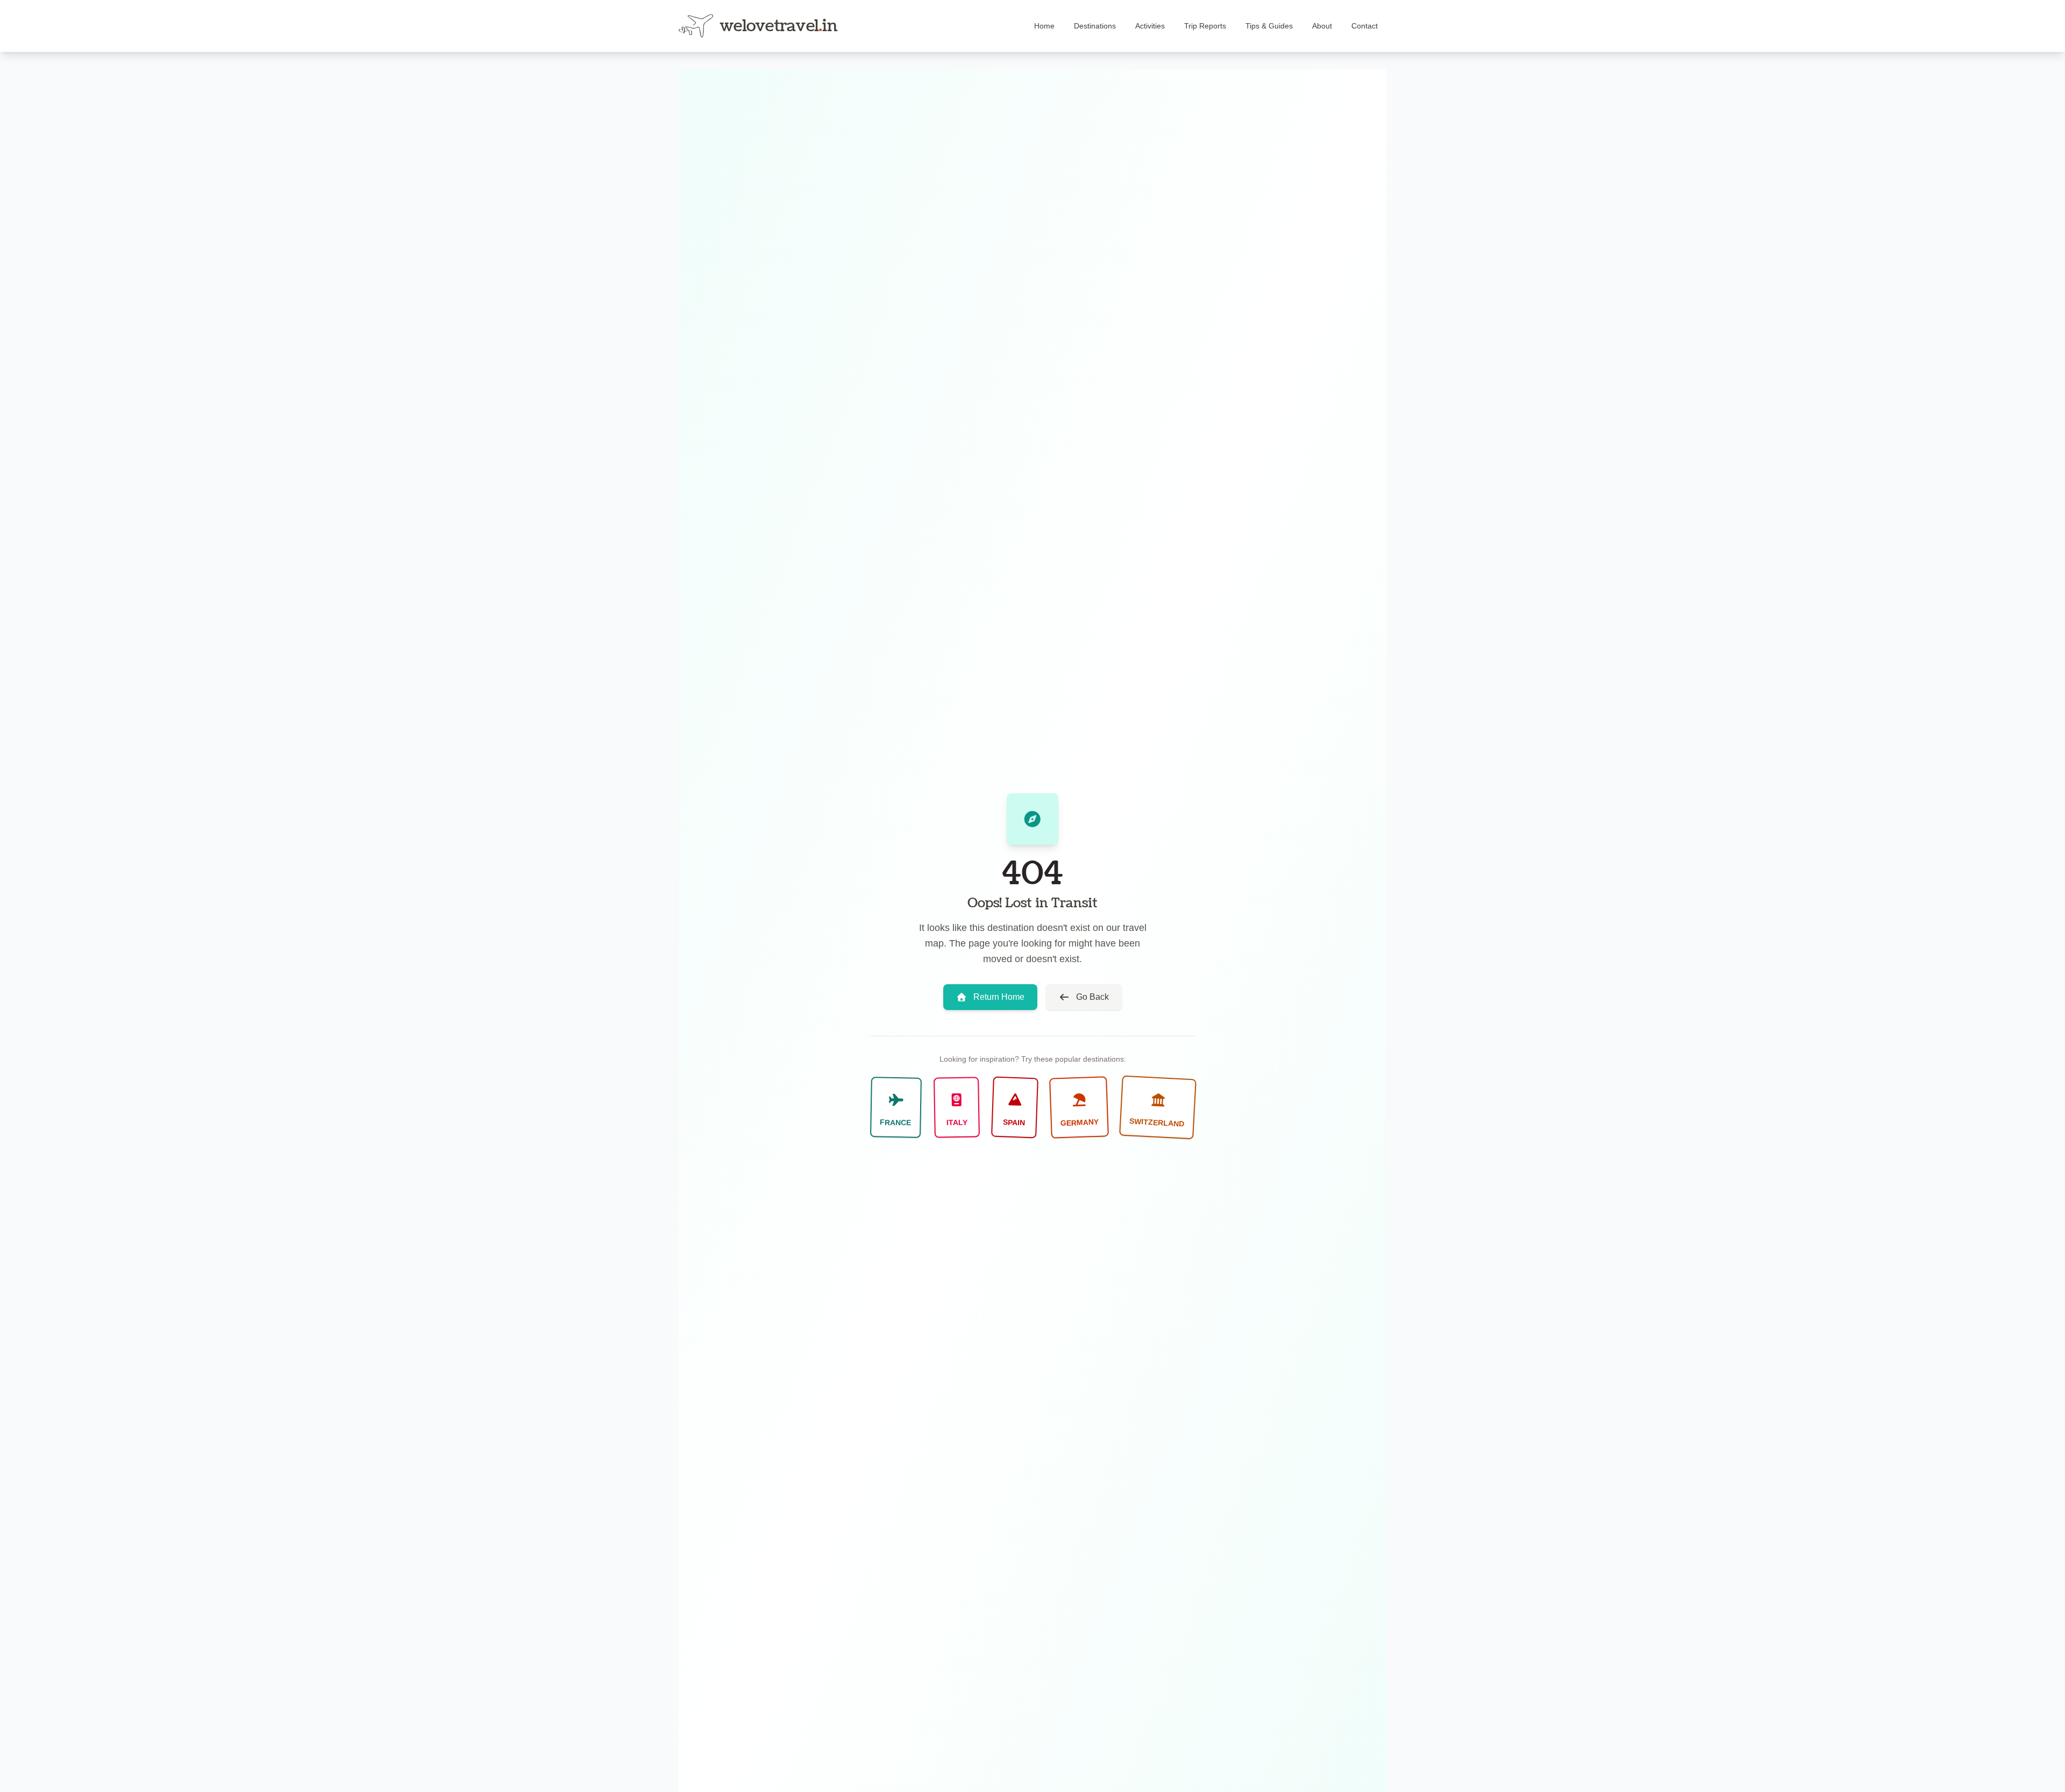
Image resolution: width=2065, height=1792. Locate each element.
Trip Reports (1205, 26)
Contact (1365, 26)
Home (1044, 26)
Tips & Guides (1269, 26)
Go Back (1092, 997)
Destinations (1095, 26)
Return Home (999, 997)
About (1322, 26)
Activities (1150, 26)
